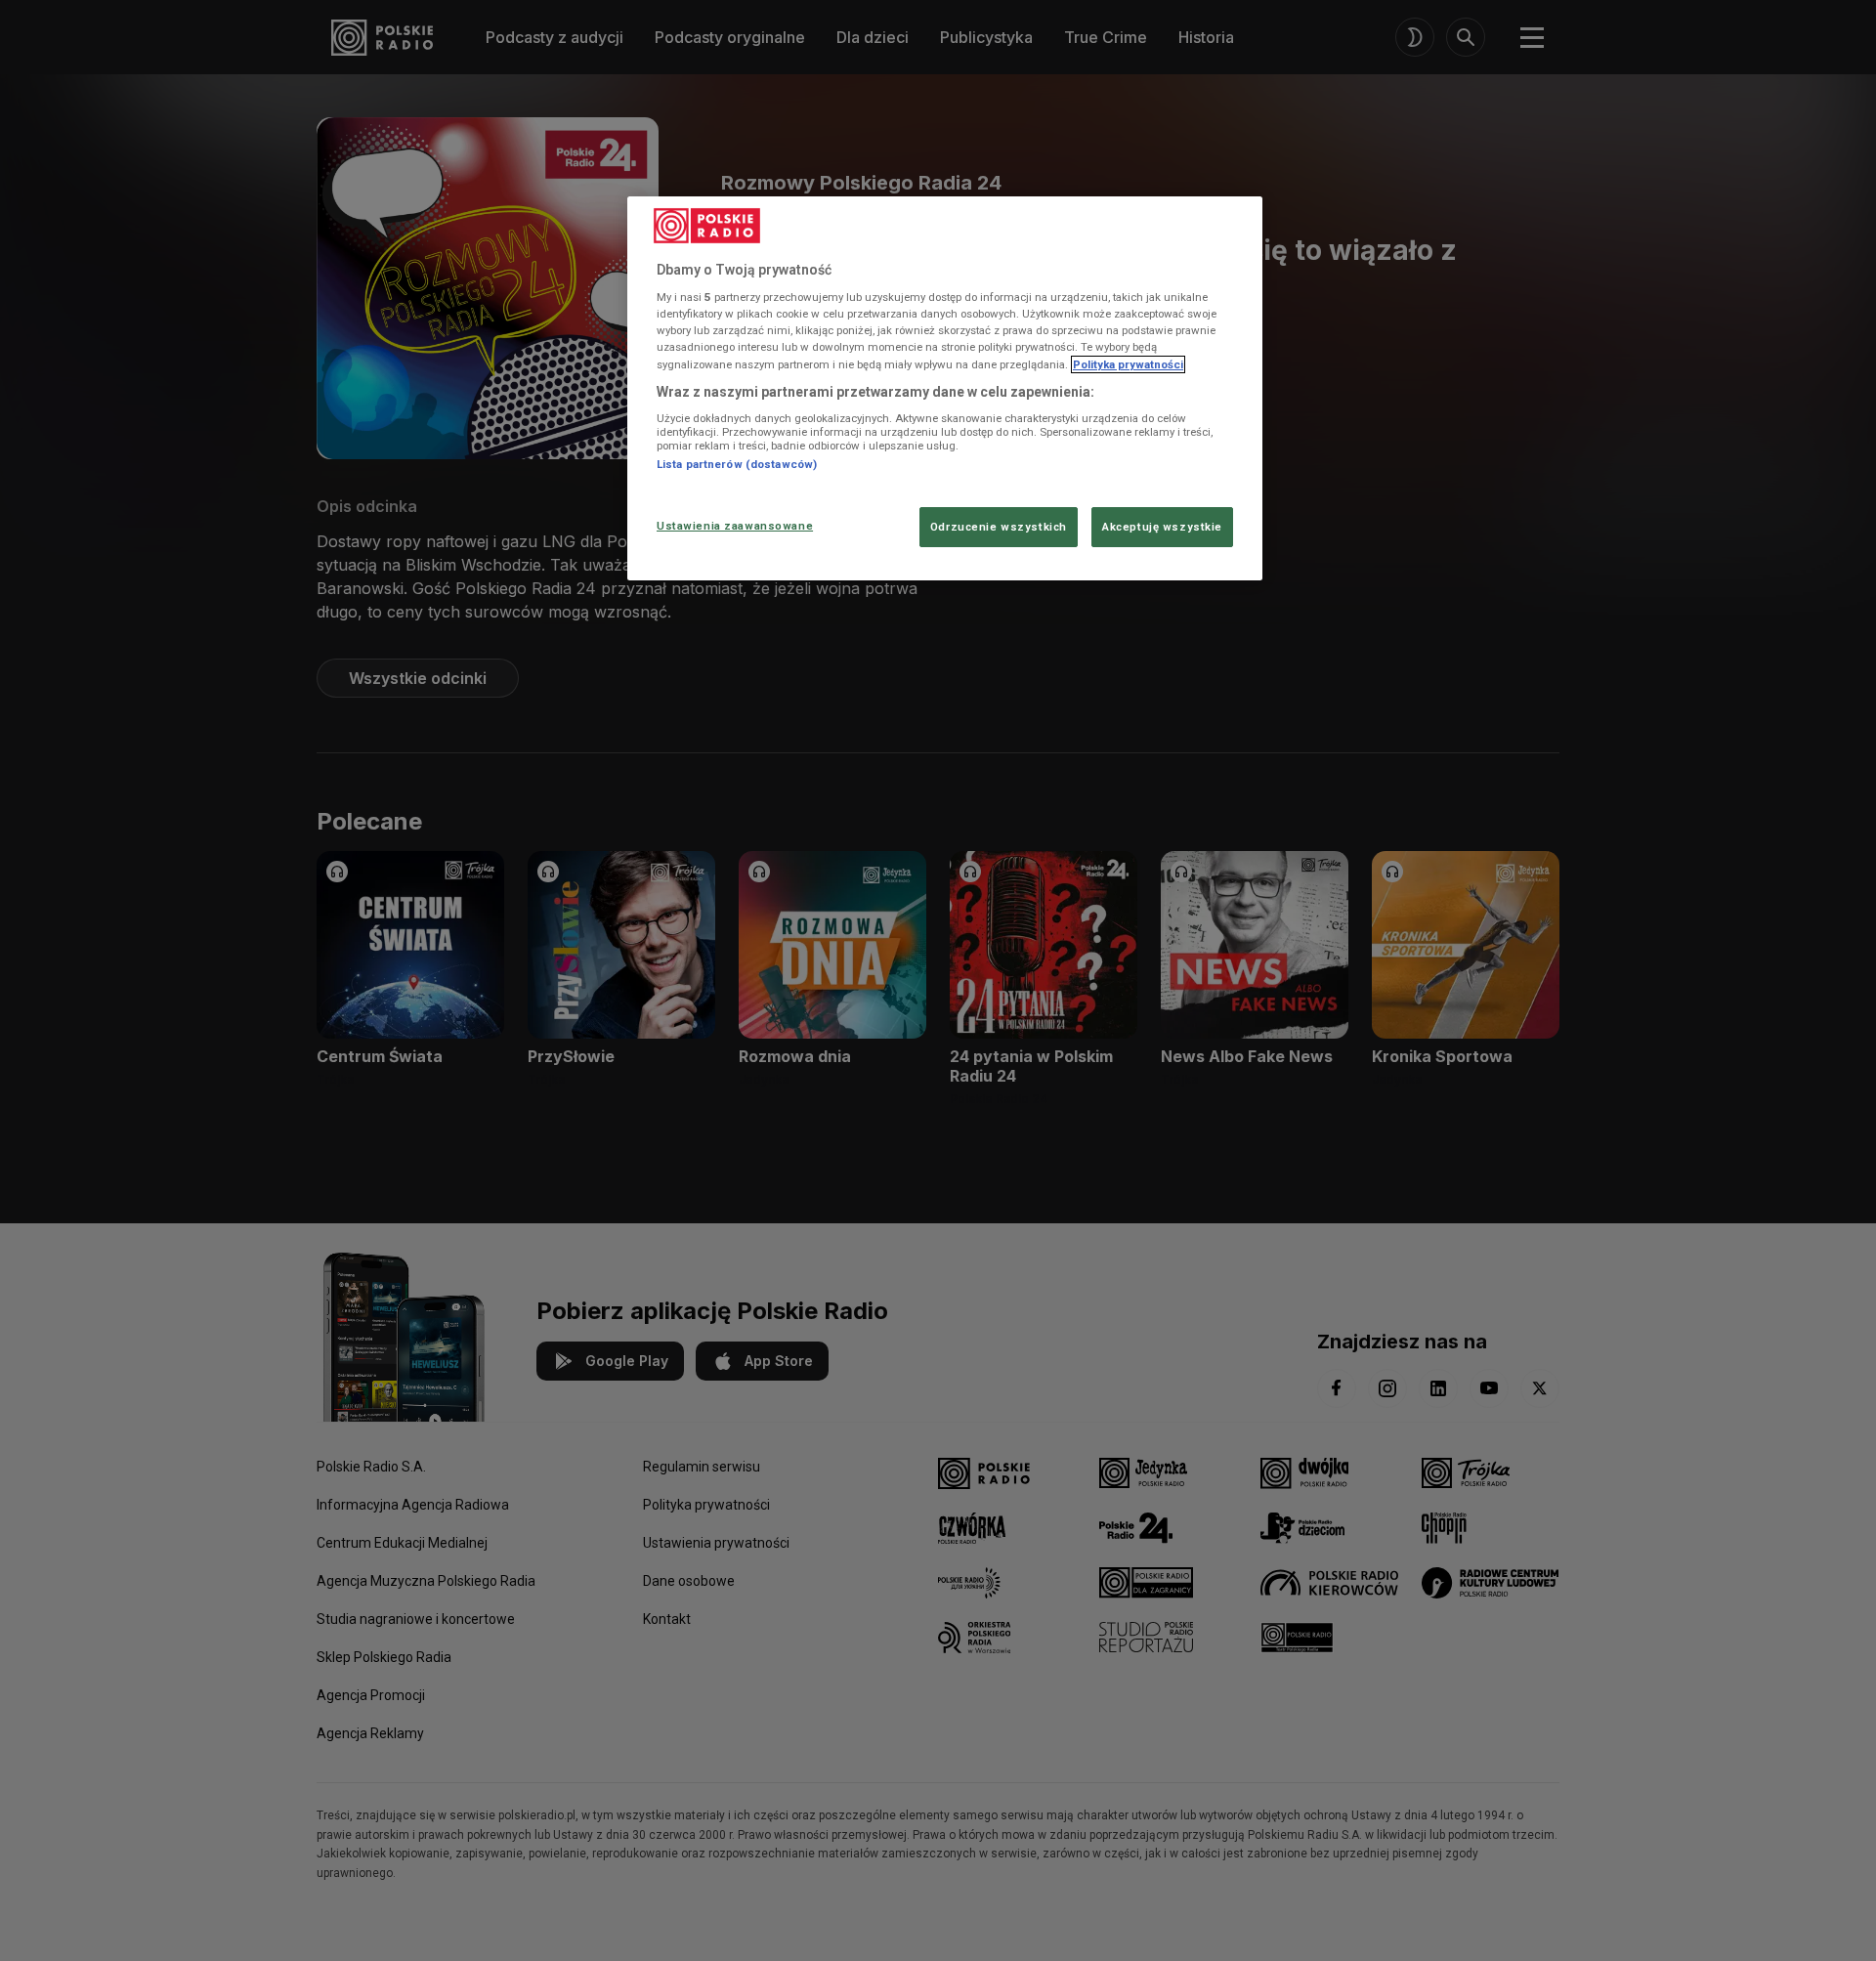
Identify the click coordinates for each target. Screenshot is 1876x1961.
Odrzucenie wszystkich (999, 527)
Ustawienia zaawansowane (735, 526)
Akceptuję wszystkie (1162, 527)
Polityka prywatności (1128, 364)
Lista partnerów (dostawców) (737, 464)
